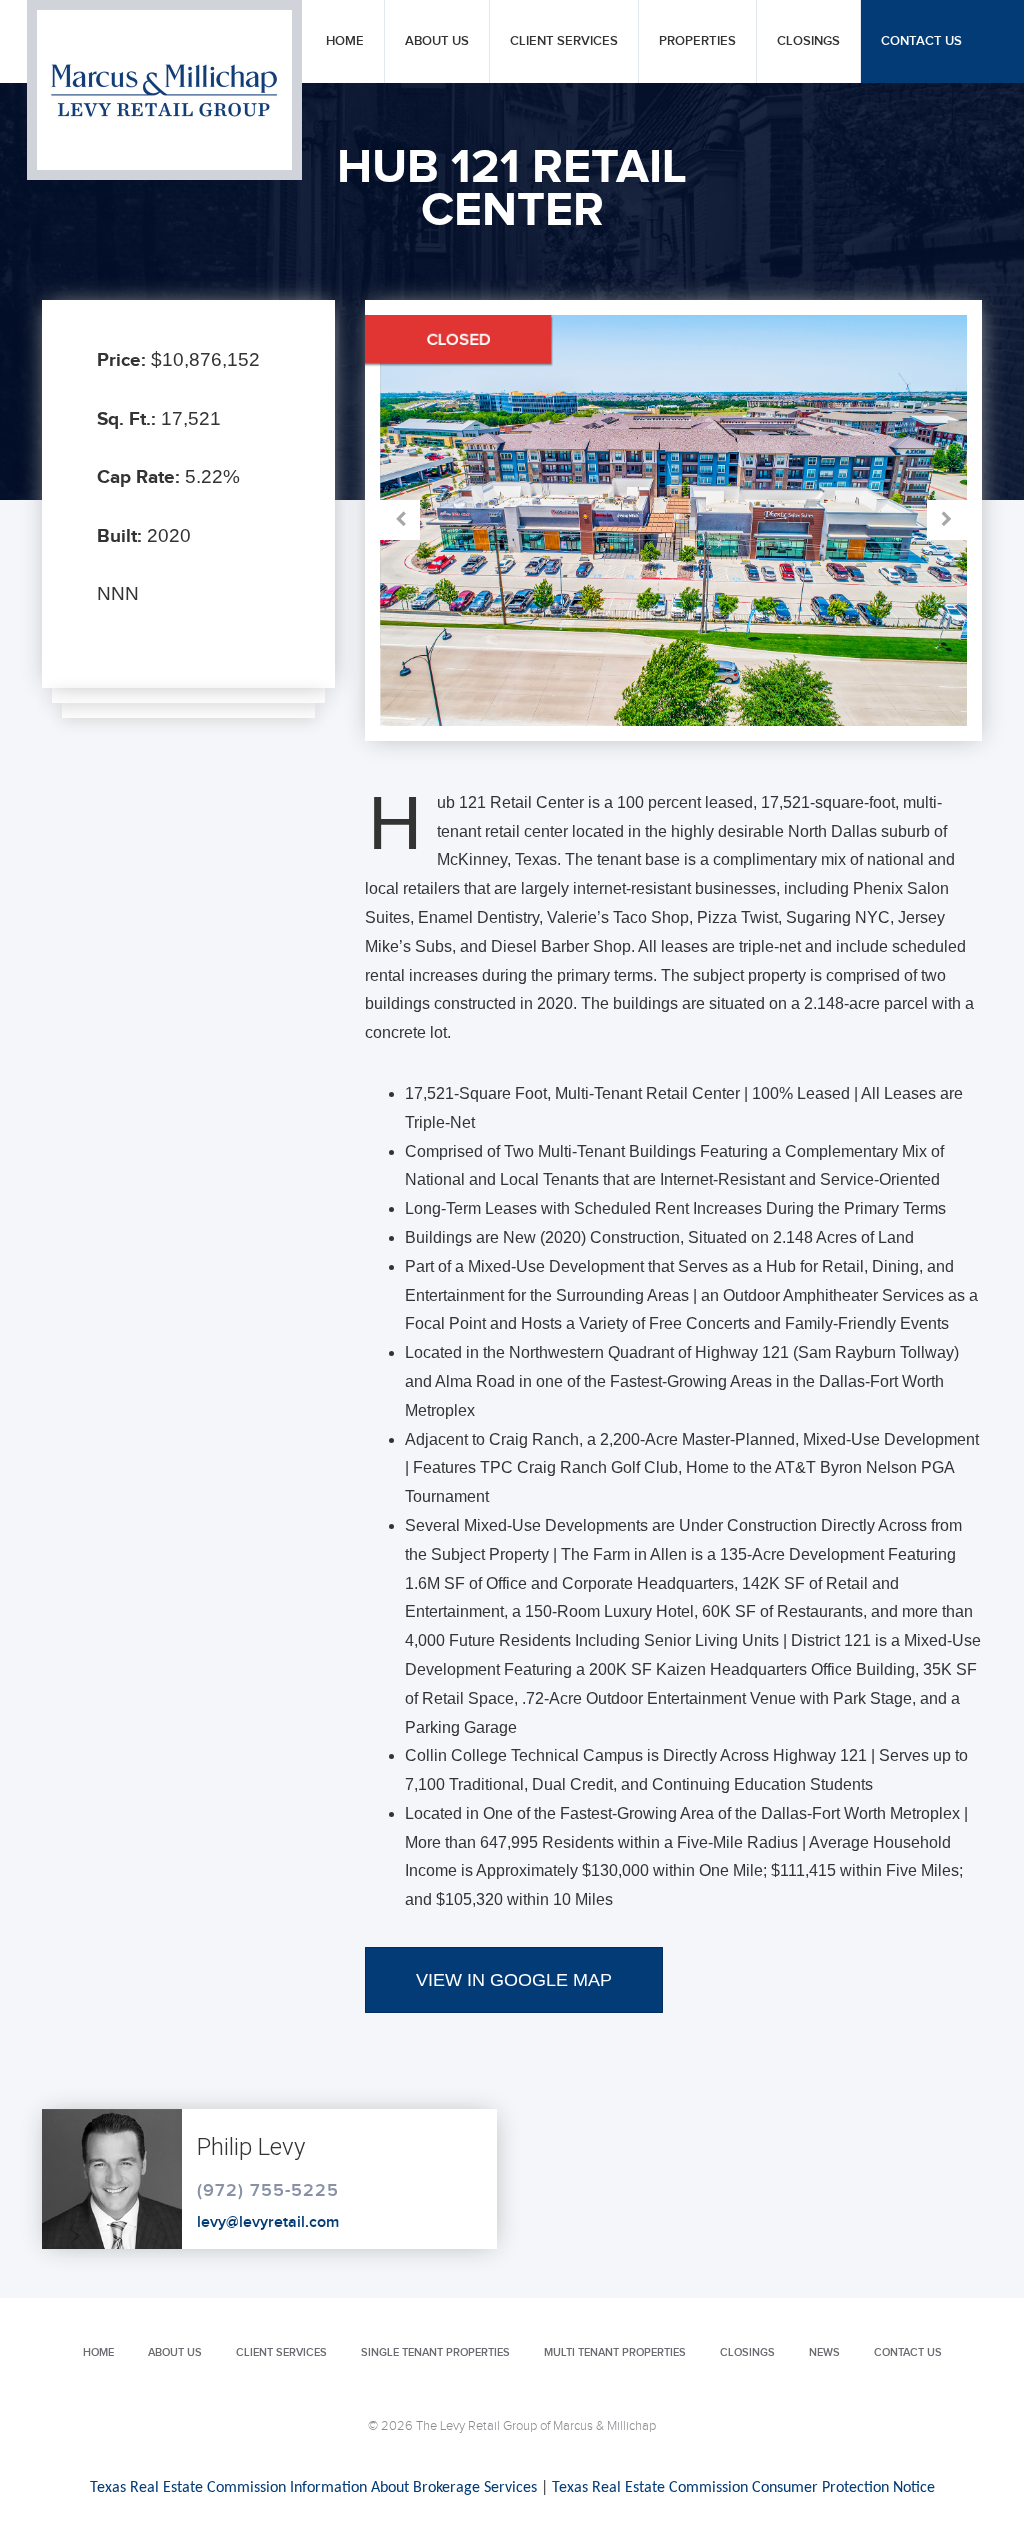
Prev (526, 520)
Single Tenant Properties (435, 2352)
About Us (437, 41)
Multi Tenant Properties (615, 2352)
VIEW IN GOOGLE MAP (514, 1980)
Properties (697, 41)
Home (345, 41)
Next (820, 520)
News (824, 2352)
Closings (808, 41)
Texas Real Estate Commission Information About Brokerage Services (313, 2488)
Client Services (564, 41)
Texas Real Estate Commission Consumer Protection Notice (743, 2488)
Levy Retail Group (164, 90)
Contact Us (921, 41)
